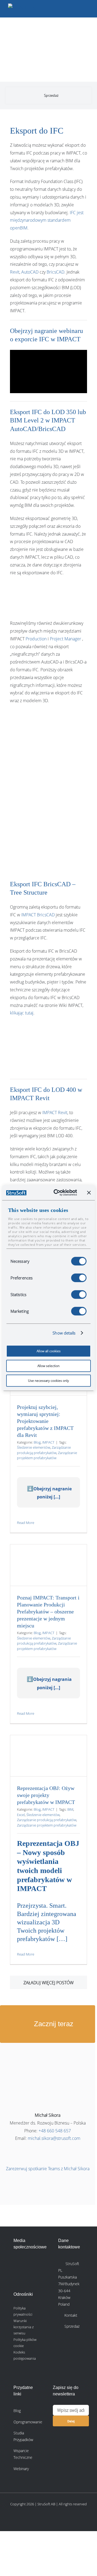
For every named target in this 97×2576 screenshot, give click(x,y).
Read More (26, 1523)
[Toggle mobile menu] (87, 8)
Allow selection (48, 1366)
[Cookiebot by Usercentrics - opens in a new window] (57, 1193)
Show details (64, 1333)
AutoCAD (30, 272)
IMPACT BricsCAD (38, 915)
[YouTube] (30, 2277)
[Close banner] (89, 1193)
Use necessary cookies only (48, 1381)
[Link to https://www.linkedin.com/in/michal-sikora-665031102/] (48, 2154)
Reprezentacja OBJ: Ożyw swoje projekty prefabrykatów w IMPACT (46, 1795)
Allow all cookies (49, 1351)
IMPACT (48, 1442)
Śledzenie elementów (34, 1447)
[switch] (79, 1278)
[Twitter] (18, 2277)
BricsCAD (56, 272)
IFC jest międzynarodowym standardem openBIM (47, 220)
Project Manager (65, 639)
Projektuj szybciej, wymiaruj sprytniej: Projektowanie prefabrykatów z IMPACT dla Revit (45, 1421)
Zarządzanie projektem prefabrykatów (47, 1455)
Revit (15, 272)
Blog (37, 1442)
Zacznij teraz (53, 2024)
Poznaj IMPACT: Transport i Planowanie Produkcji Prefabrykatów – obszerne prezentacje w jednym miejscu (48, 1612)
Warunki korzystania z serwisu (24, 2327)
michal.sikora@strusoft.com (54, 2138)
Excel (21, 1815)
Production (36, 639)
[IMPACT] (35, 33)
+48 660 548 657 (55, 2131)
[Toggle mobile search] (77, 8)
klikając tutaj (22, 1013)
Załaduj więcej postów (48, 1983)
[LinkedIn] (18, 2263)
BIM (70, 1809)
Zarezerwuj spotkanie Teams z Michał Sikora (48, 2169)
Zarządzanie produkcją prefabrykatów (44, 1450)
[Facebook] (30, 2263)
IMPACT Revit (55, 1113)
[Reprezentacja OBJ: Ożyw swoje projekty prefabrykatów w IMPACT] (48, 1756)
